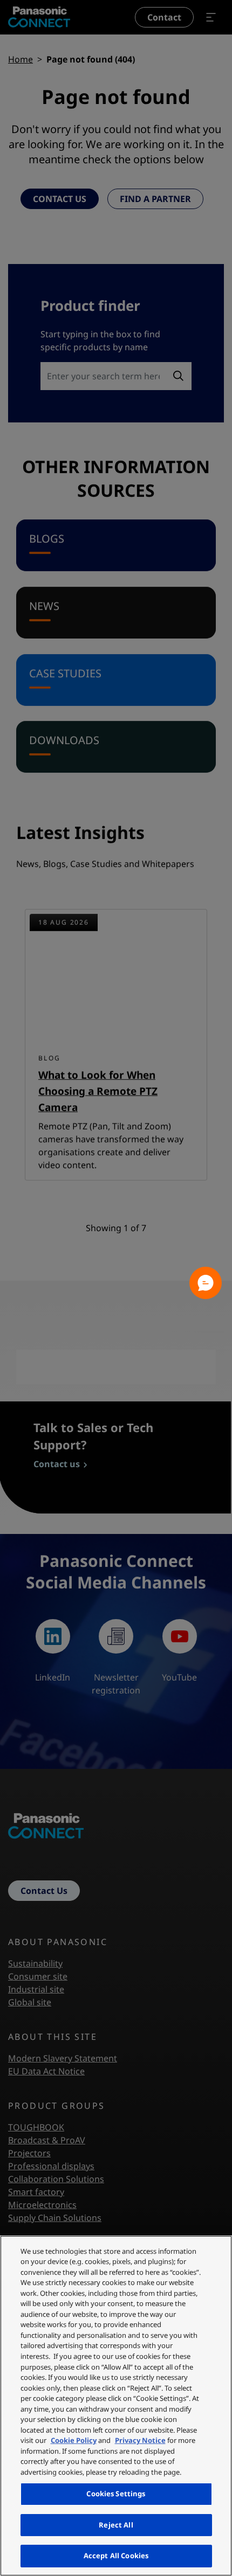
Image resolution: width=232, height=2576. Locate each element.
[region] (116, 2406)
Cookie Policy (74, 2440)
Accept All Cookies (116, 2556)
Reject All (116, 2525)
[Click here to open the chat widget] (206, 1283)
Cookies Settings (116, 2494)
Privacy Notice (140, 2440)
